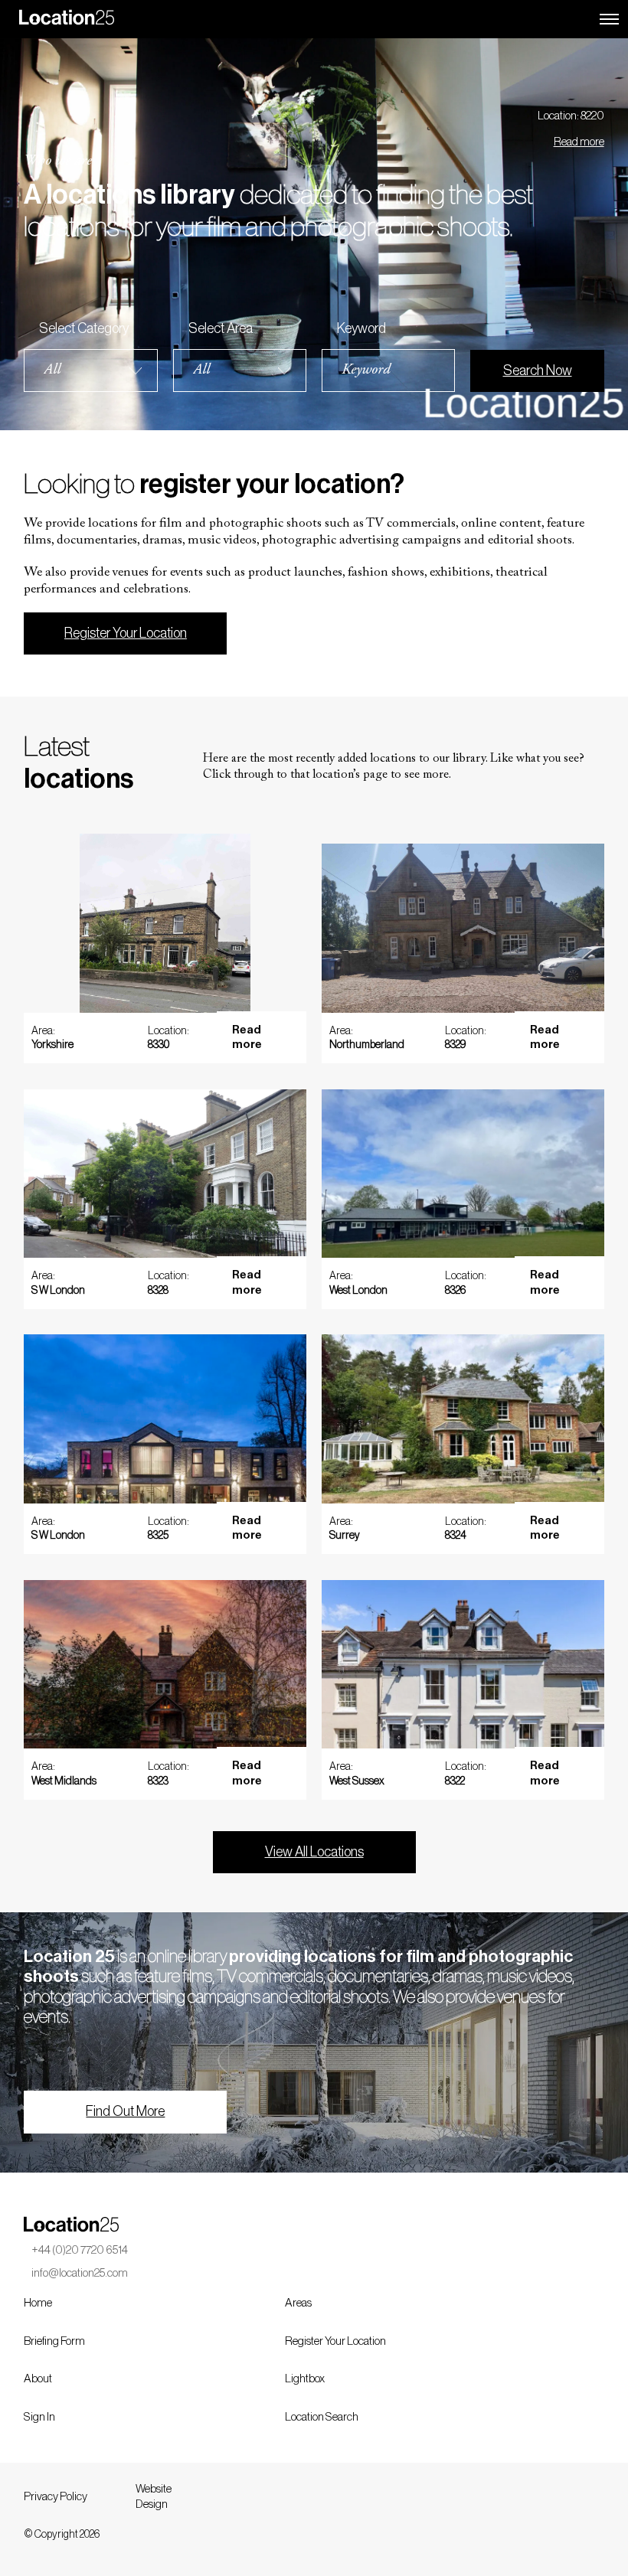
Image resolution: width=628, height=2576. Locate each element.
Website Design (154, 2497)
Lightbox (305, 2379)
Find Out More (125, 2111)
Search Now (538, 371)
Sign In (39, 2417)
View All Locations (314, 1852)
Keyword (361, 328)
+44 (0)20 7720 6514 (80, 2250)
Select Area (221, 328)
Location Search (322, 2417)
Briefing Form (54, 2341)
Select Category (84, 328)
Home (38, 2303)
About (38, 2379)
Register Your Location (126, 633)
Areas (298, 2303)
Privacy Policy (56, 2497)
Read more (579, 142)
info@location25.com (80, 2273)
